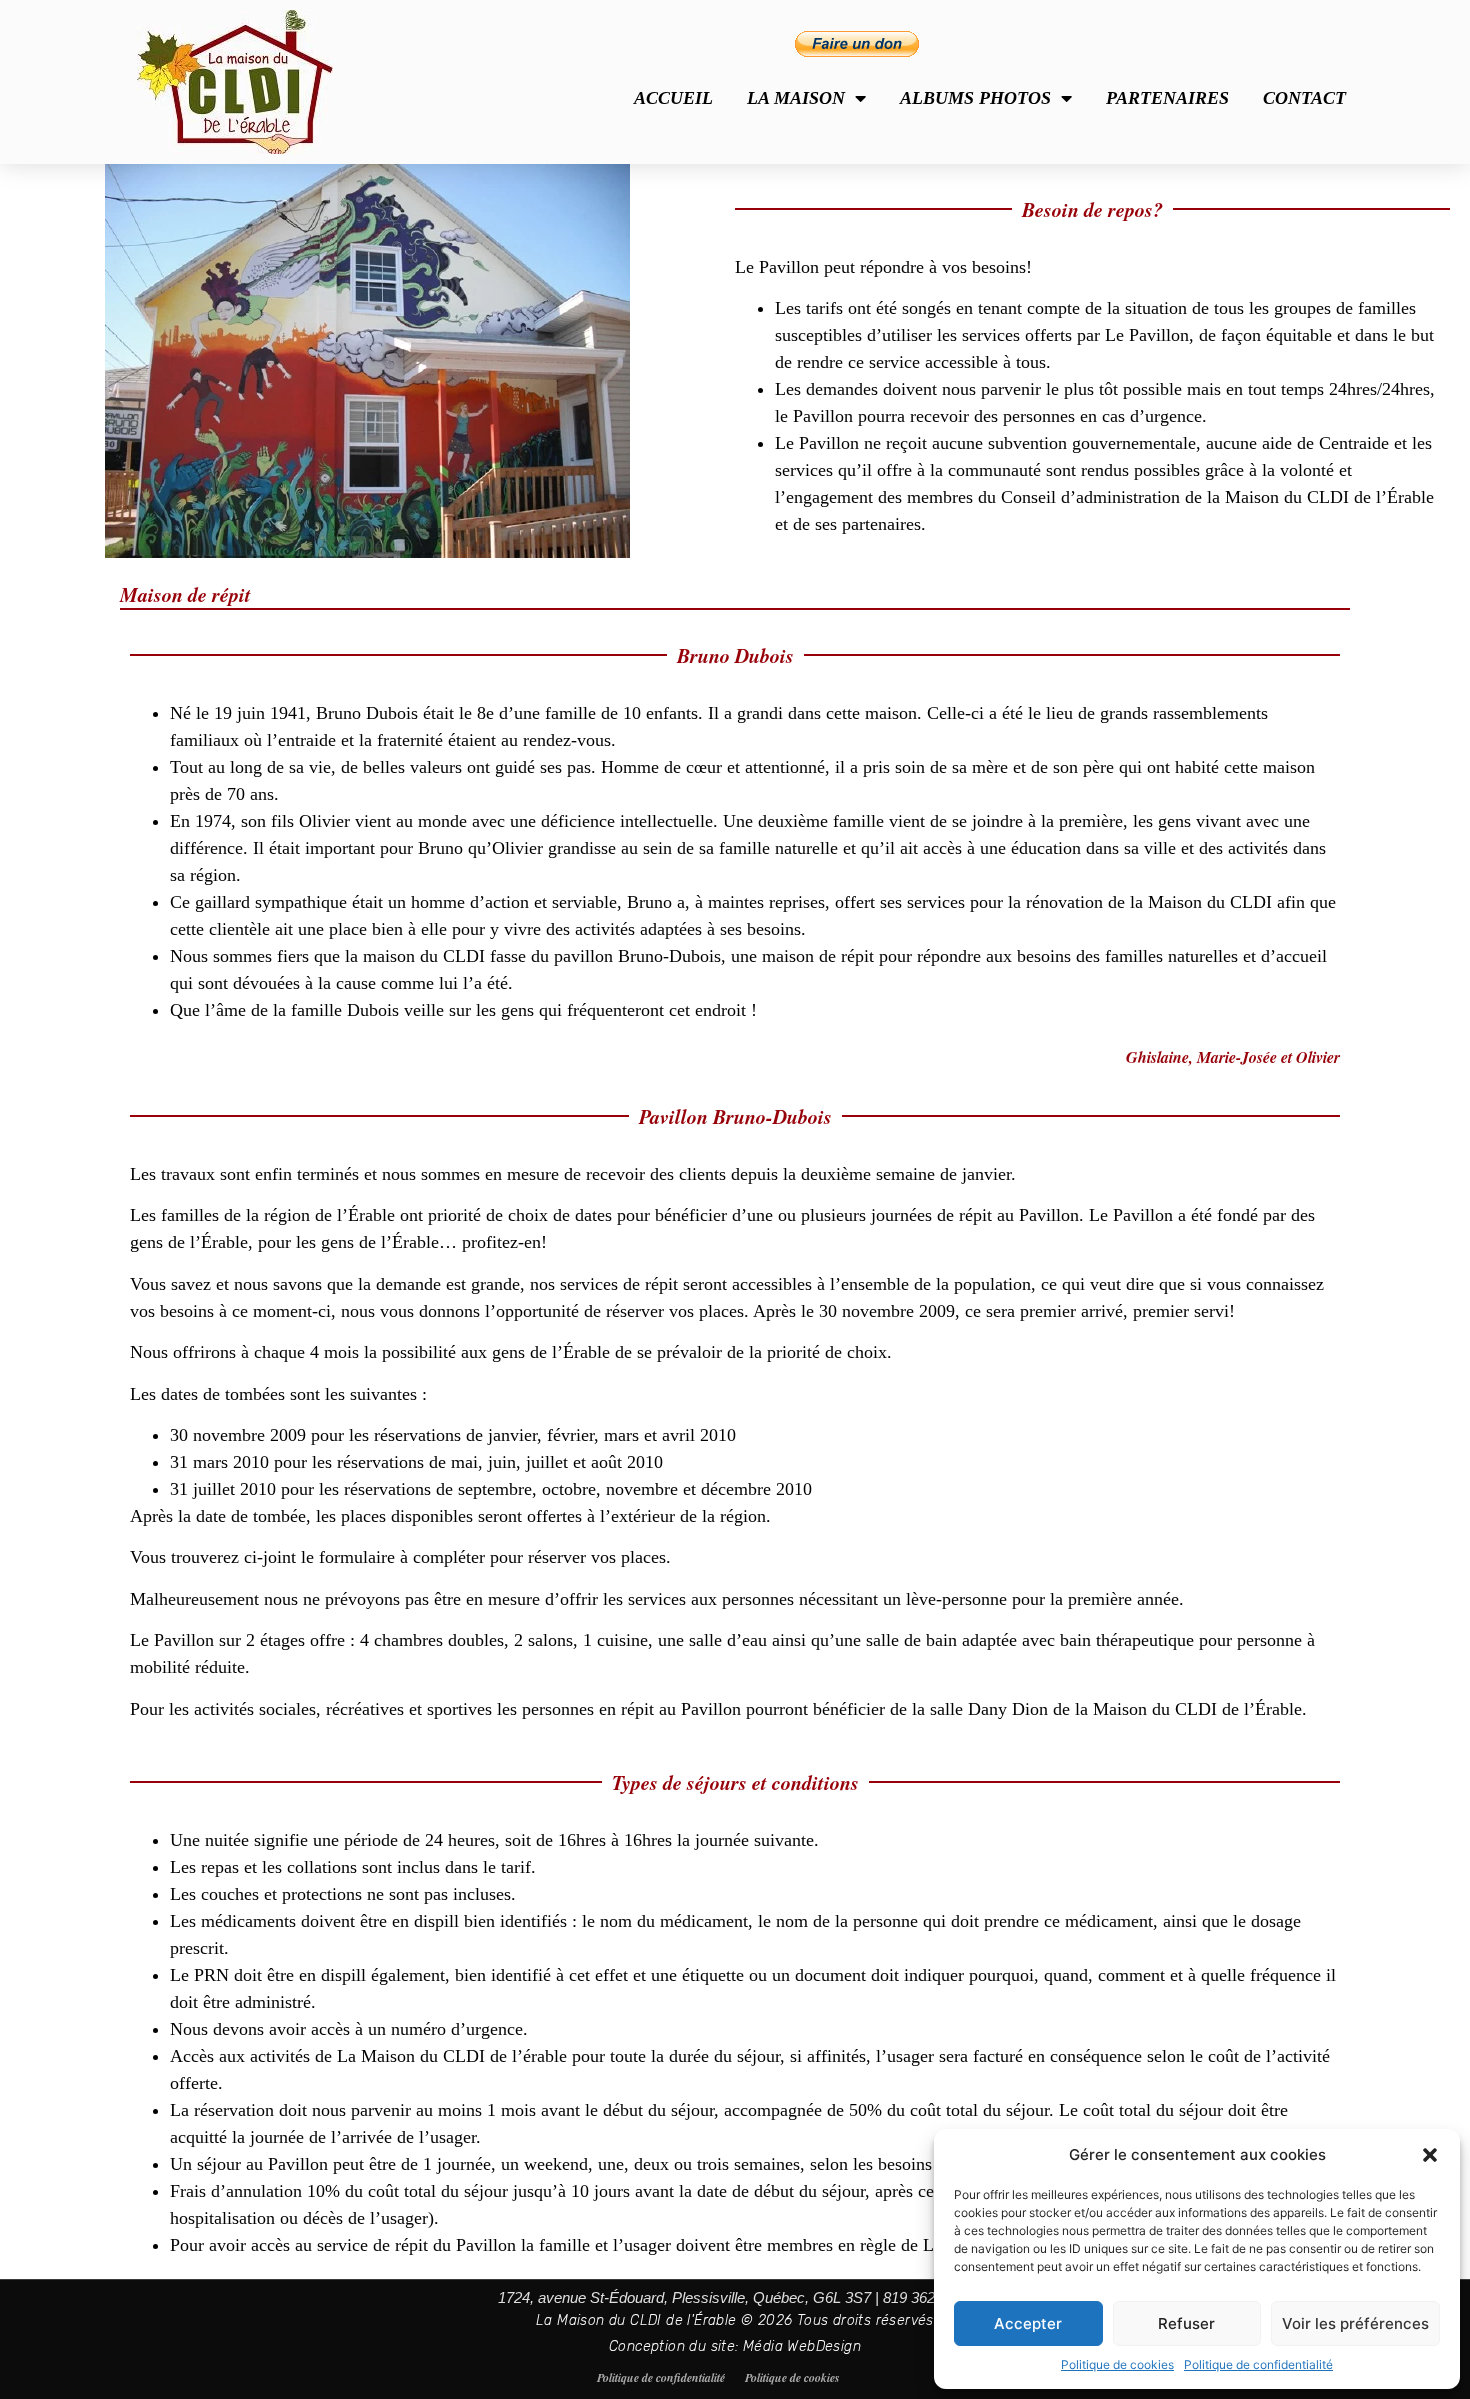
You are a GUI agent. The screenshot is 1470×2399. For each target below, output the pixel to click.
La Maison (796, 98)
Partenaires (1167, 98)
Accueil (673, 98)
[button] (1430, 2155)
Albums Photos (975, 98)
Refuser (1186, 2323)
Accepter (1028, 2323)
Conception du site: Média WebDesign (735, 2346)
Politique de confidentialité (1258, 2364)
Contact (1304, 98)
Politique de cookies (1117, 2364)
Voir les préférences (1355, 2323)
